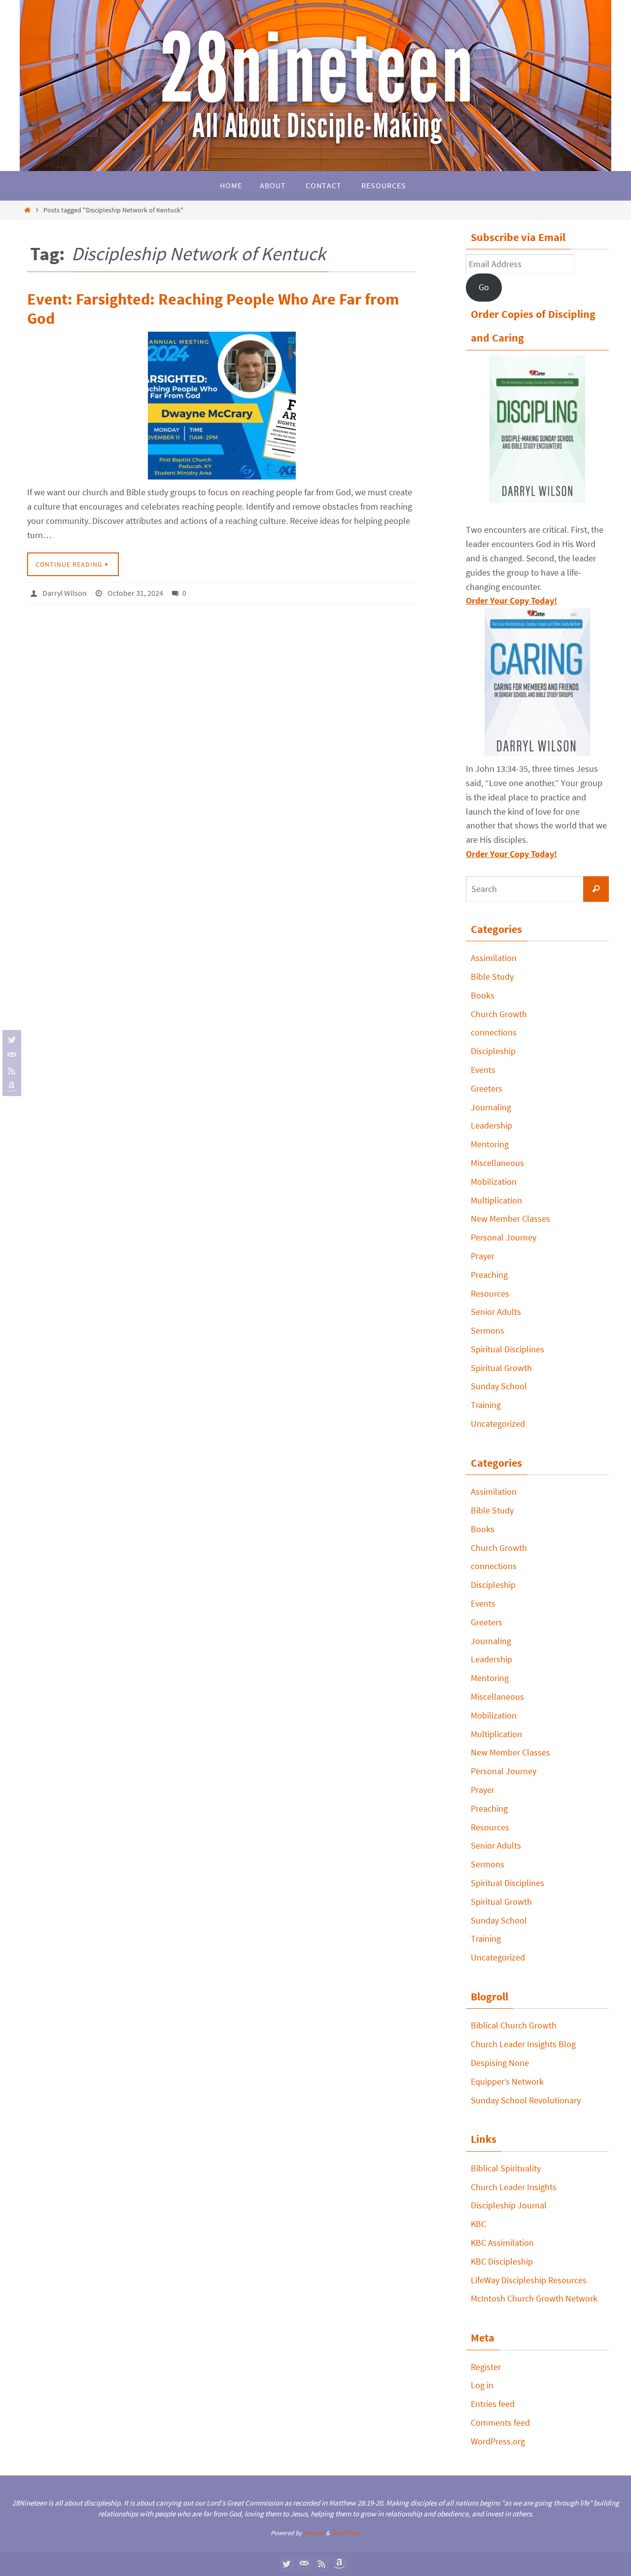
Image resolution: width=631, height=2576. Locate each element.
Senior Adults (496, 1312)
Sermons (488, 1330)
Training (486, 1405)
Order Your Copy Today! (511, 854)
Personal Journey (504, 1237)
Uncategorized (498, 1424)
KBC (478, 2224)
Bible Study (492, 977)
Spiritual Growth (501, 1368)
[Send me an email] (10, 1055)
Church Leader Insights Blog (523, 2044)
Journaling (491, 1107)
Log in (482, 2385)
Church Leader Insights (514, 2187)
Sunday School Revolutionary (526, 2100)
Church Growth (499, 1014)
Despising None (500, 2063)
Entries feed (493, 2404)
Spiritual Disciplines (508, 1349)
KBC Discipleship (502, 2261)
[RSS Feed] (10, 1071)
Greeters (487, 1088)
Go (484, 287)
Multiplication (496, 1200)
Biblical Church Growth (514, 2025)
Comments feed (500, 2422)
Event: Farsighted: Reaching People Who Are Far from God (213, 309)
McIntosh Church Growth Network (534, 2298)
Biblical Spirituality (506, 2168)
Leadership (491, 1125)
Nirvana (314, 2533)
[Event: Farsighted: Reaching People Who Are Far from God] (222, 406)
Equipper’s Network (507, 2081)
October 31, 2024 (135, 593)
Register (486, 2367)
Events (483, 1070)
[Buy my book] (10, 1087)
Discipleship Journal (509, 2205)
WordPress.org (498, 2441)
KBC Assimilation (502, 2243)
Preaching (489, 1275)
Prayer (483, 1256)
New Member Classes (510, 1219)
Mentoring (490, 1144)
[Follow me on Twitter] (10, 1039)
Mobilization (494, 1182)
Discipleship (493, 1051)
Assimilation (494, 958)
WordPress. (346, 2533)
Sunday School (499, 1386)
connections (494, 1032)
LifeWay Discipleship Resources (529, 2280)
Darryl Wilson (65, 593)
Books (483, 995)
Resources (490, 1293)
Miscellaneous (497, 1163)
